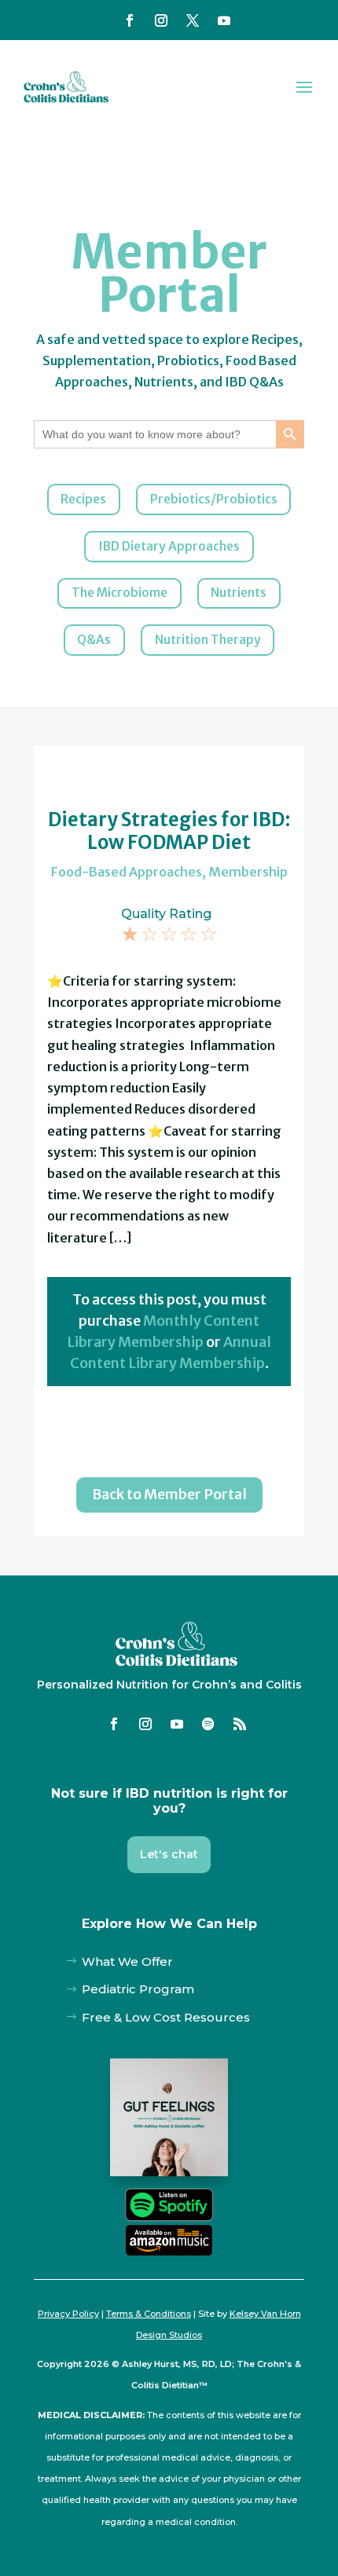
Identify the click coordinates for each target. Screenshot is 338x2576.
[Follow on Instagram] (161, 20)
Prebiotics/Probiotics (214, 499)
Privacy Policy (68, 2314)
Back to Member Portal (169, 1494)
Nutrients (239, 593)
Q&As (94, 640)
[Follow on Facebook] (130, 20)
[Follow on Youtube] (224, 20)
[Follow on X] (193, 20)
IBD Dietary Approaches (169, 546)
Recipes (83, 499)
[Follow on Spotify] (208, 1724)
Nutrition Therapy (208, 640)
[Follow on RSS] (240, 1724)
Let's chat (169, 1854)
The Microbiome (119, 593)
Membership (248, 872)
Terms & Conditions (149, 2314)
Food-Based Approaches (127, 872)
